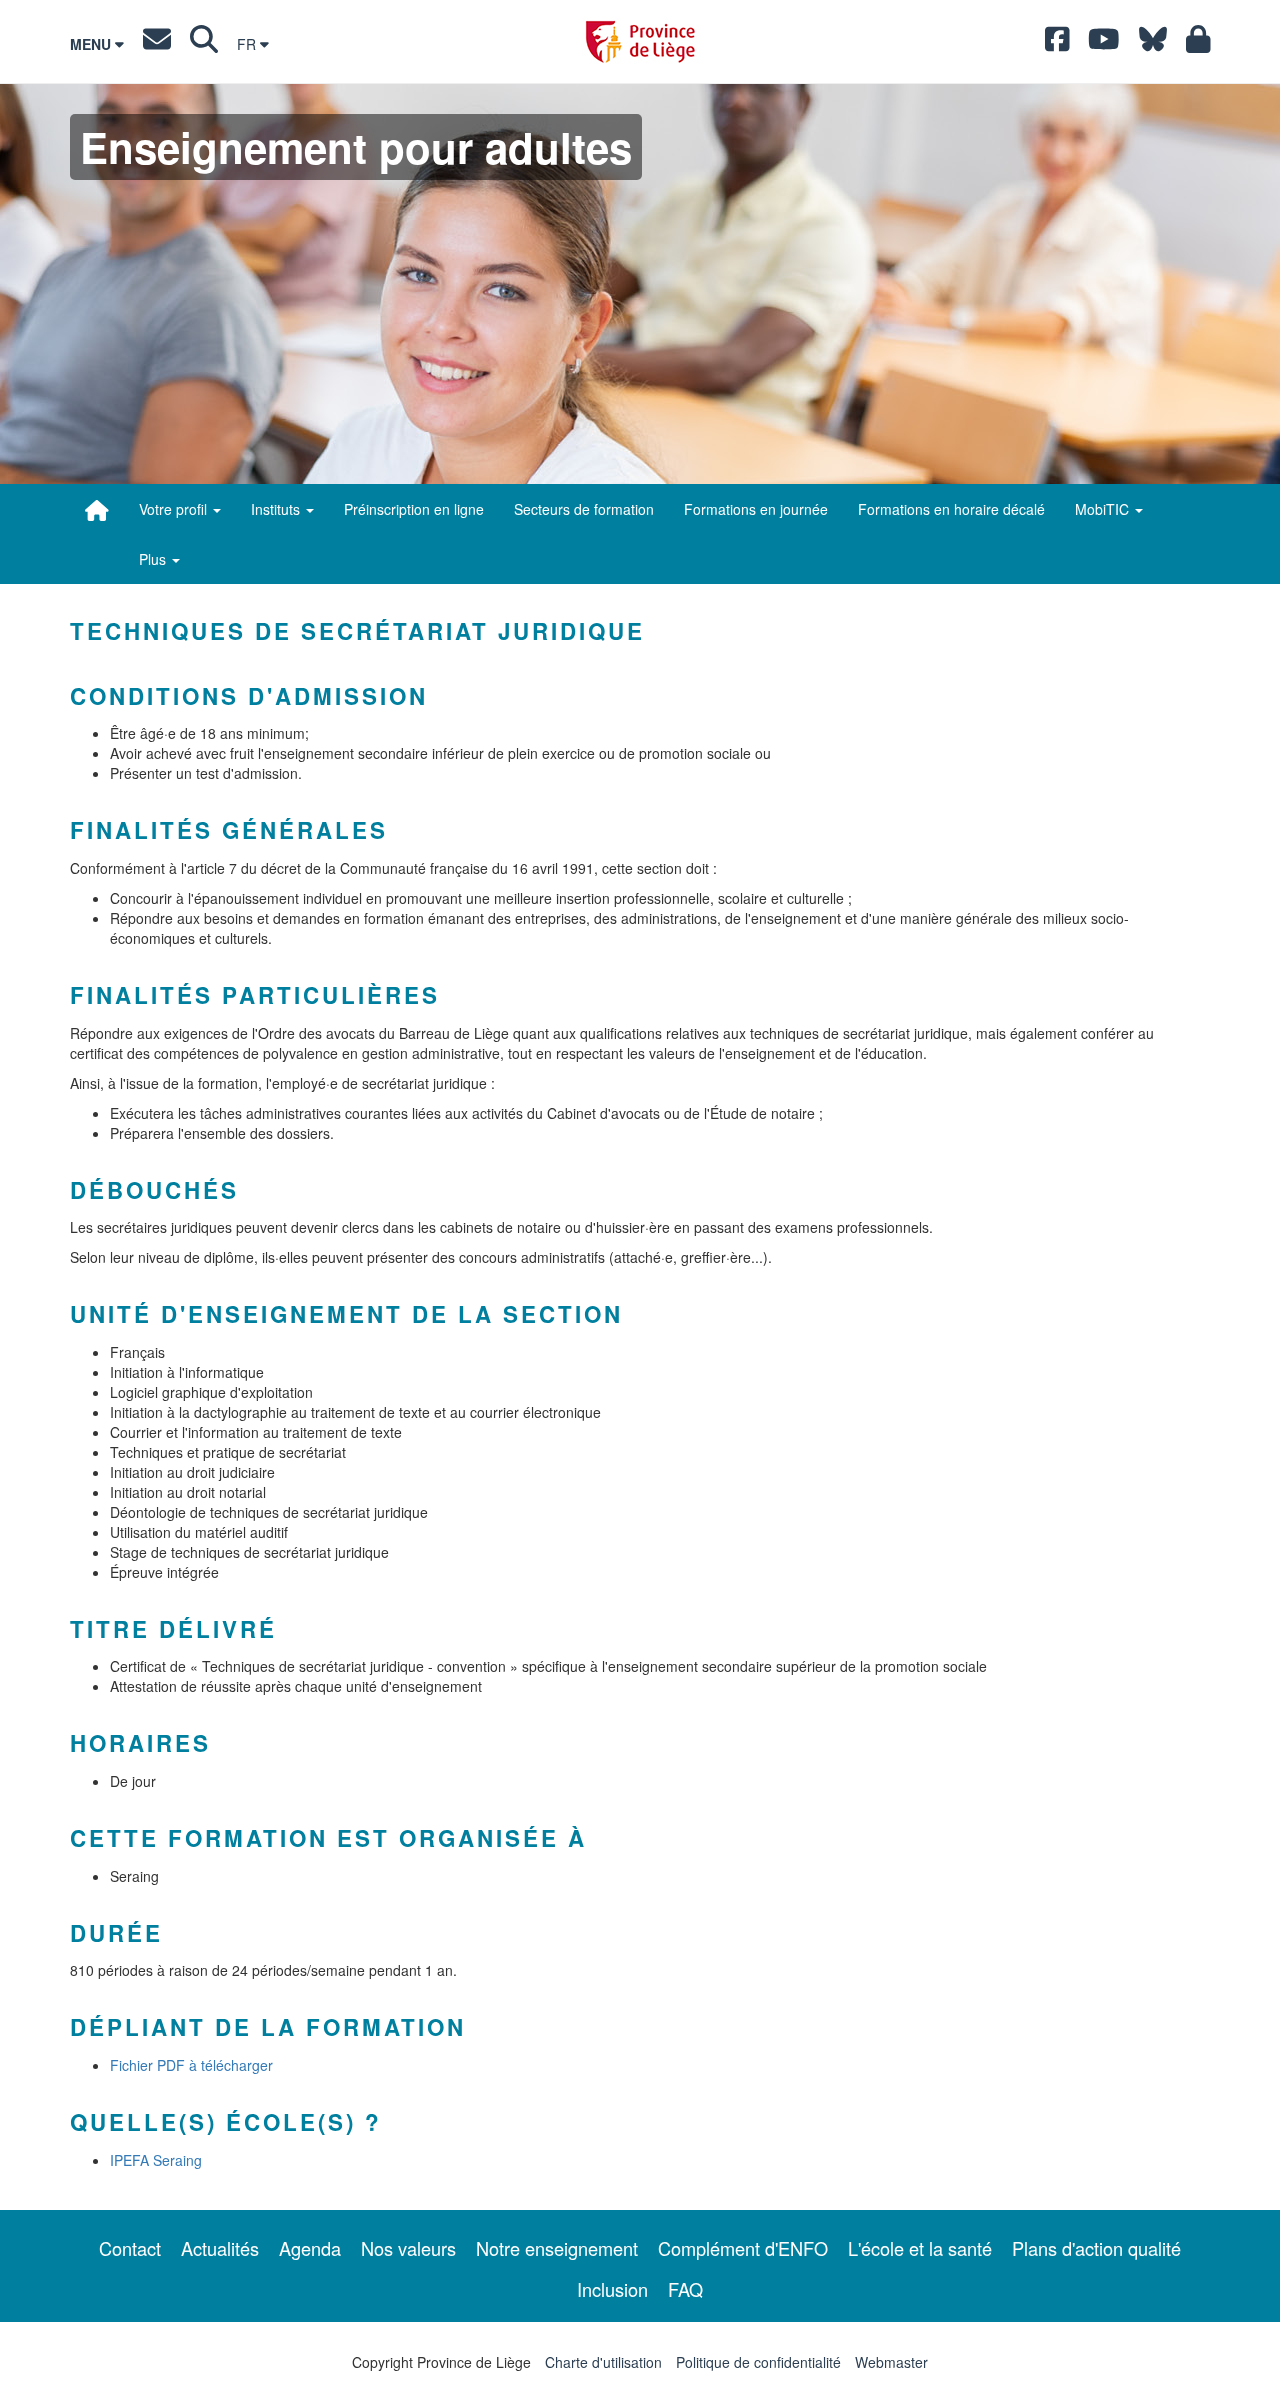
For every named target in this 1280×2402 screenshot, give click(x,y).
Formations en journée (756, 509)
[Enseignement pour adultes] (97, 510)
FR (248, 44)
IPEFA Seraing (156, 2160)
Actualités (220, 2248)
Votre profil (175, 509)
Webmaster (891, 2362)
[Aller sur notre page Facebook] (1057, 44)
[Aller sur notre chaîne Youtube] (1104, 44)
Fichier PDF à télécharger (191, 2065)
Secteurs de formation (584, 509)
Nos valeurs (408, 2248)
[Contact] (157, 44)
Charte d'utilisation (603, 2362)
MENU (92, 44)
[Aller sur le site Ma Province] (1198, 44)
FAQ (685, 2289)
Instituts (277, 509)
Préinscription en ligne (414, 509)
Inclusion (612, 2289)
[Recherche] (204, 44)
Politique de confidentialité (758, 2362)
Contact (130, 2248)
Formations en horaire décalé (951, 509)
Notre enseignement (557, 2248)
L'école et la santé (920, 2248)
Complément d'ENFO (743, 2248)
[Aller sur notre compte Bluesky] (1153, 44)
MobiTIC (1104, 509)
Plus (154, 559)
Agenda (310, 2248)
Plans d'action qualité (1096, 2248)
